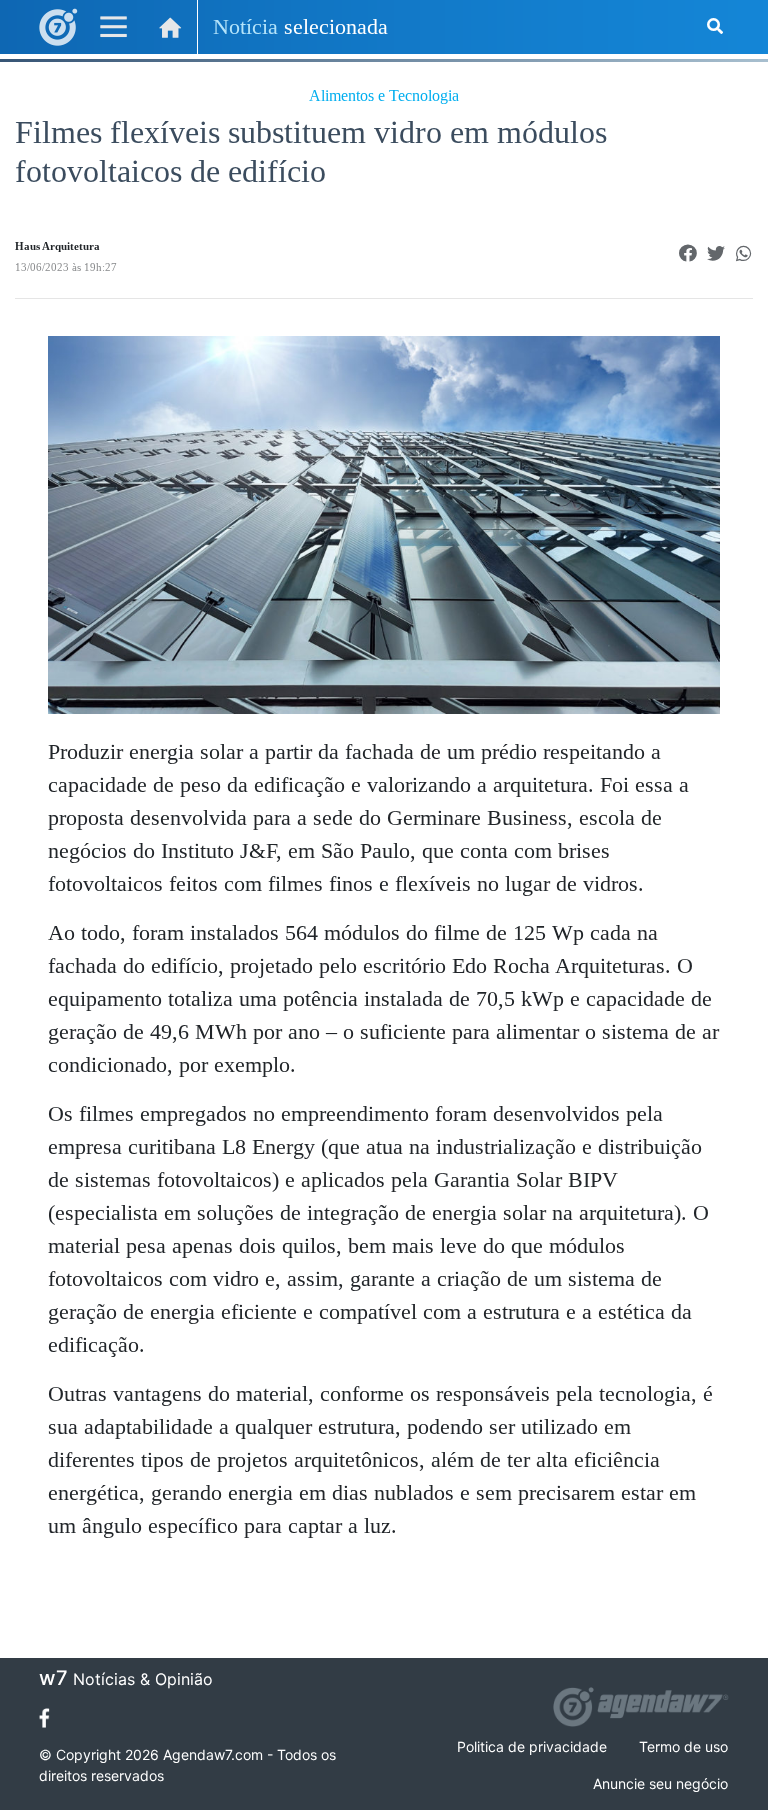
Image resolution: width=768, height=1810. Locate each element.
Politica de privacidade (532, 1746)
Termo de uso (683, 1746)
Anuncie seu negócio (660, 1783)
